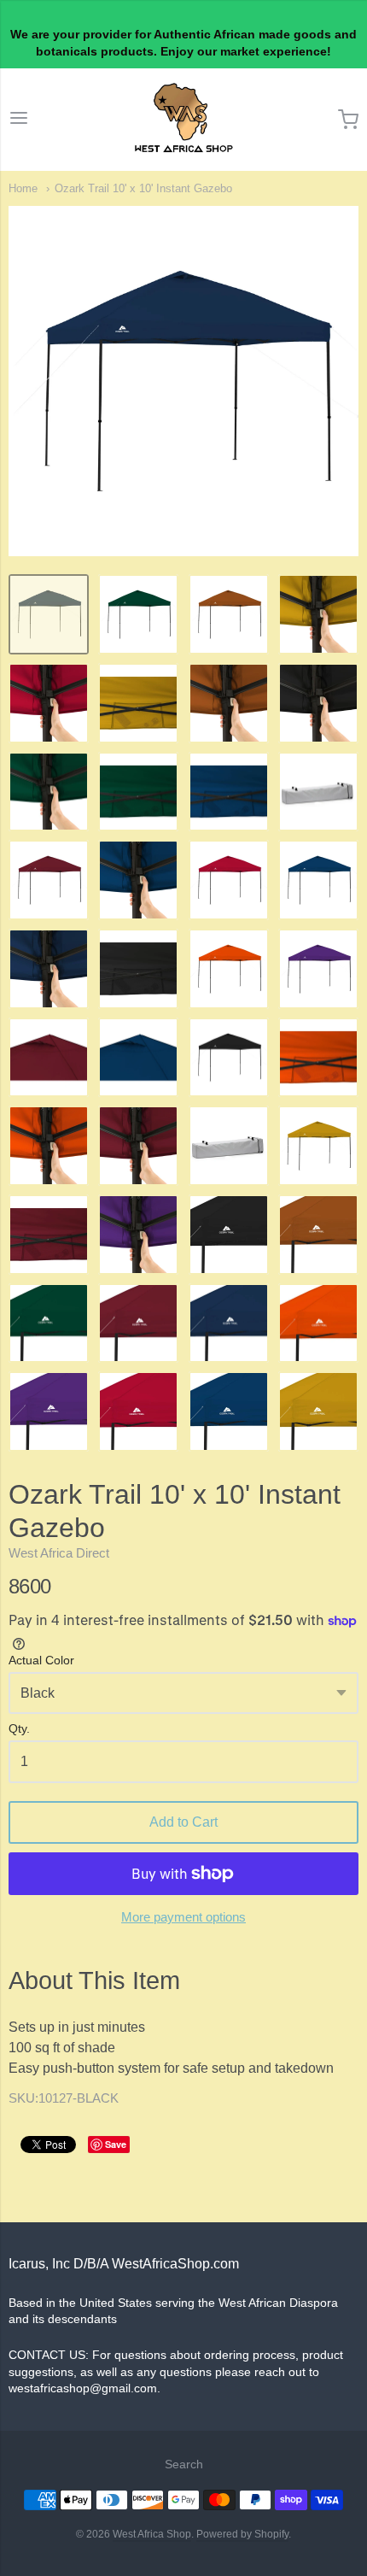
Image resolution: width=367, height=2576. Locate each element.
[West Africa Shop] (183, 120)
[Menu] (19, 120)
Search (184, 2464)
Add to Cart (183, 1822)
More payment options (183, 1917)
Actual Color (41, 1661)
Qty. (19, 1729)
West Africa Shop (152, 2534)
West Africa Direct (59, 1553)
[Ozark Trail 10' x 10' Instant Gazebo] (49, 614)
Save (116, 2144)
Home (23, 188)
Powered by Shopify (242, 2534)
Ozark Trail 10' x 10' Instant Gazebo (143, 188)
